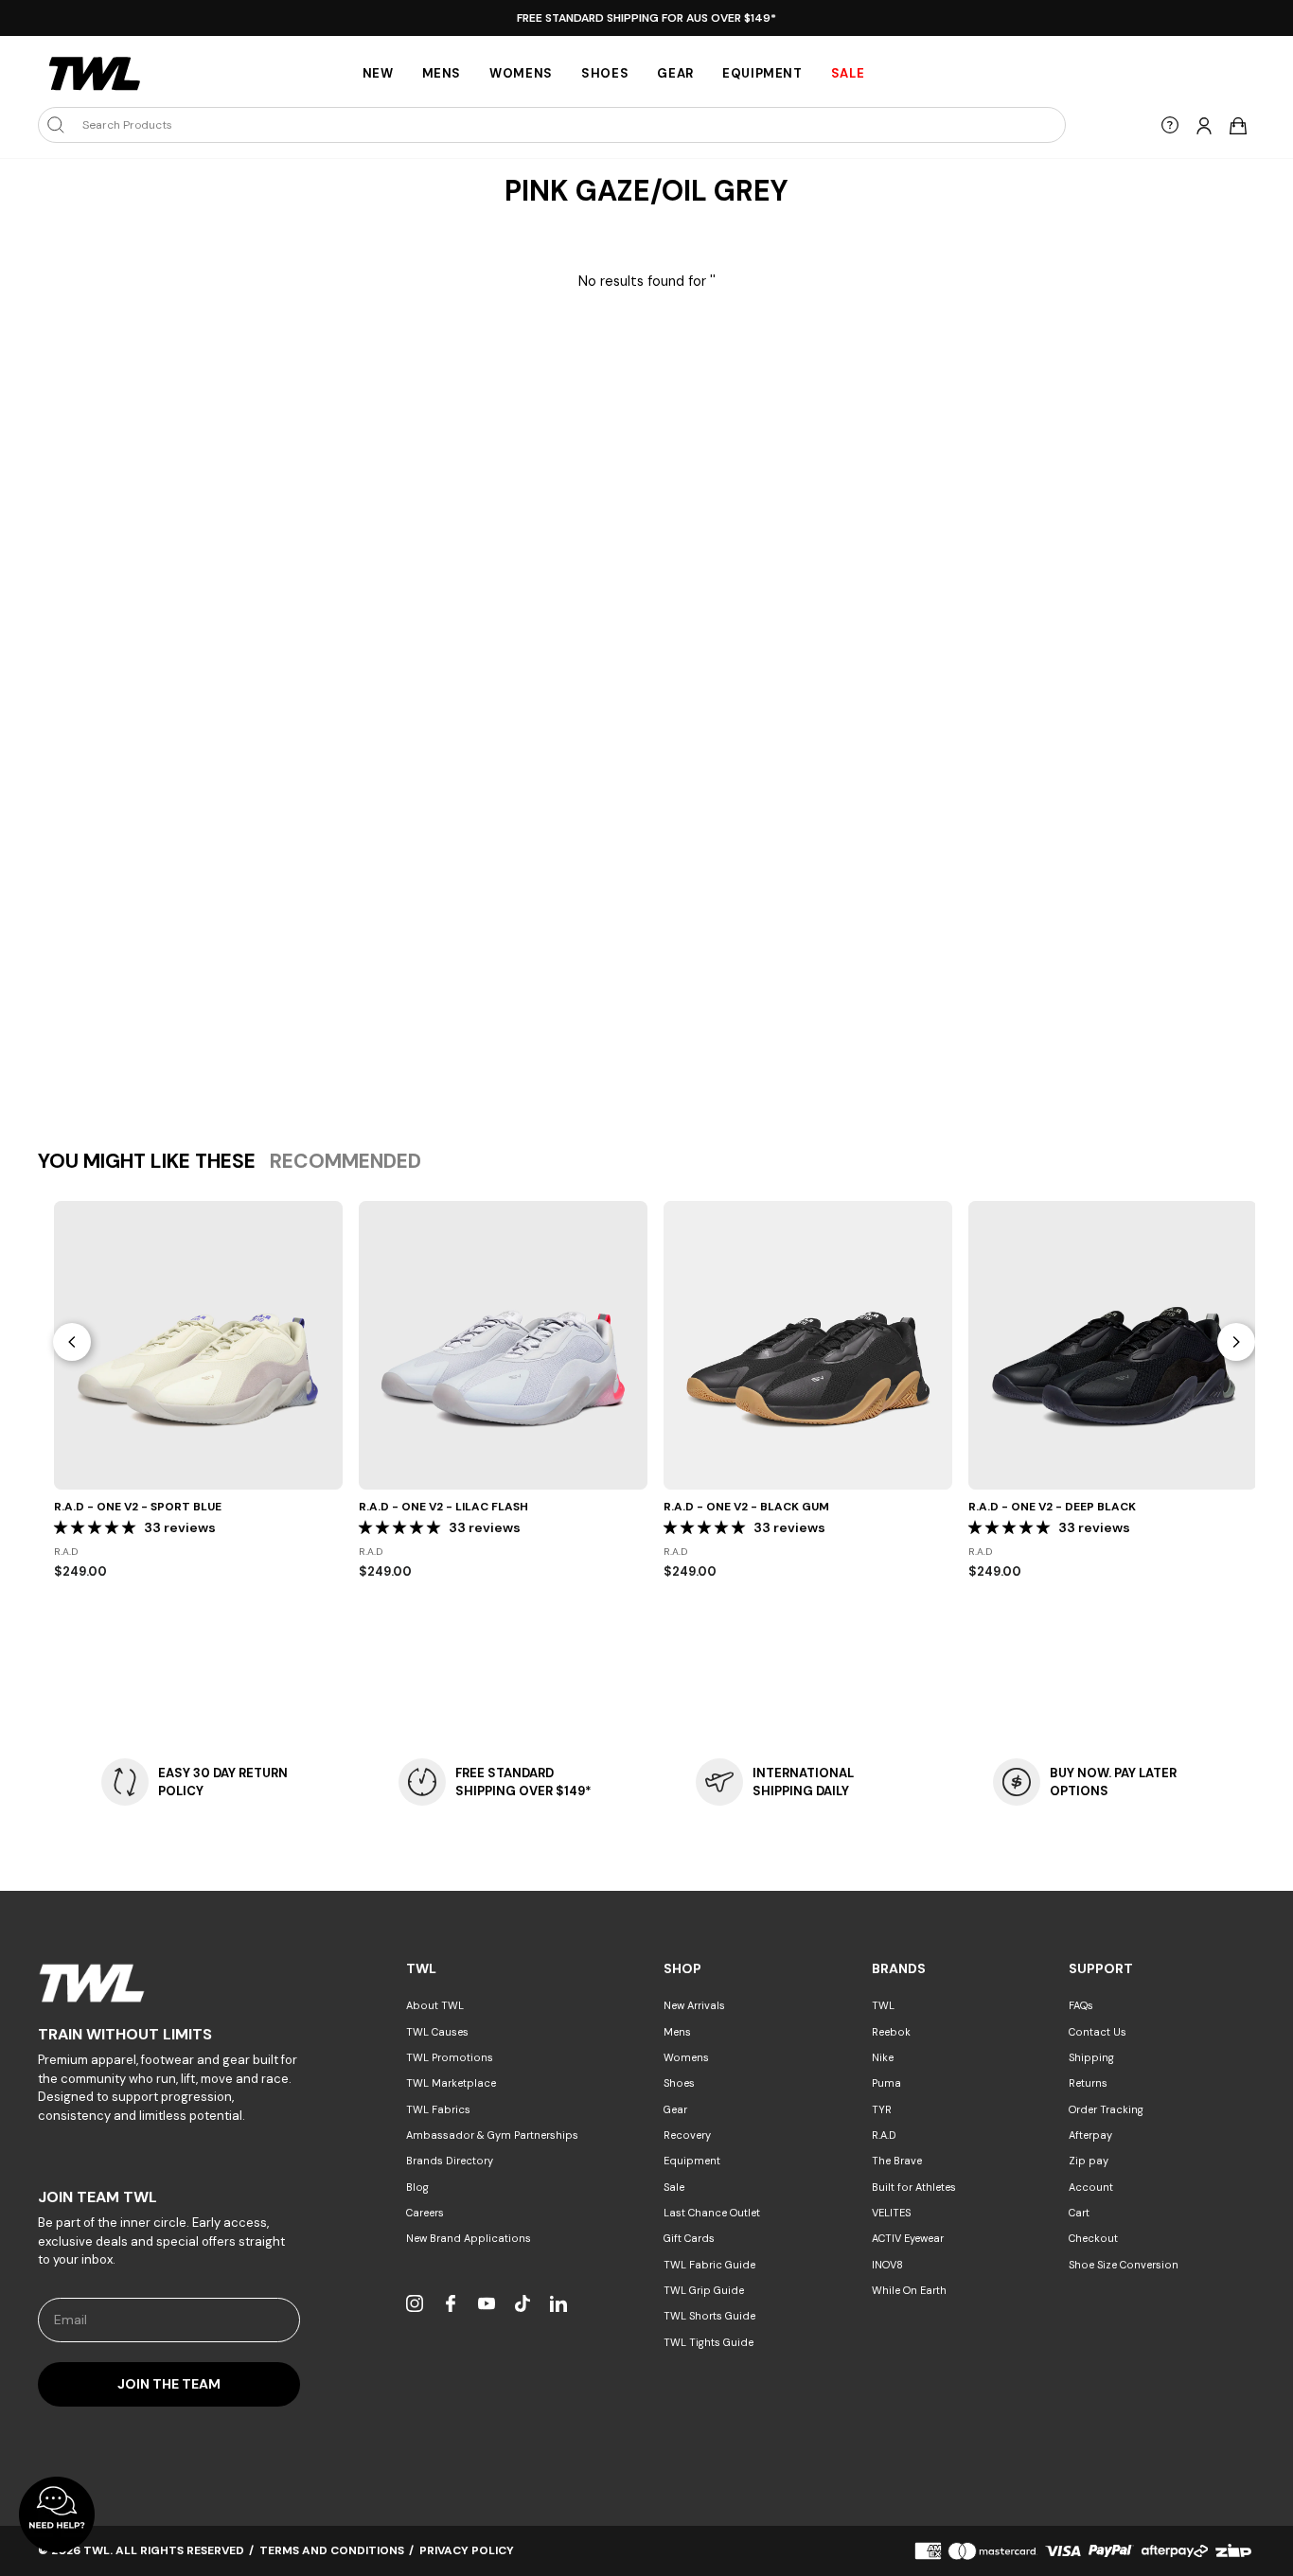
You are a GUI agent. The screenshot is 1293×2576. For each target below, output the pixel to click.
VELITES (891, 2213)
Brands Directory (450, 2161)
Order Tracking (1106, 2109)
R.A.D (884, 2135)
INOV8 (887, 2265)
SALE (848, 73)
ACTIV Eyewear (908, 2238)
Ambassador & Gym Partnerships (492, 2135)
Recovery (687, 2135)
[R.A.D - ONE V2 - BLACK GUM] (808, 1345)
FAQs (1081, 2005)
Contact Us (1098, 2032)
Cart (1079, 2213)
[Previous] (72, 1342)
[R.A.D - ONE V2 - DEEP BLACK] (1113, 1345)
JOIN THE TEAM (169, 2384)
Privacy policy (467, 2550)
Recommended (345, 1161)
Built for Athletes (914, 2187)
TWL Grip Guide (704, 2290)
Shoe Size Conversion (1124, 2265)
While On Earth (909, 2290)
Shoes (605, 73)
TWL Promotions (450, 2057)
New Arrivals (694, 2005)
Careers (425, 2213)
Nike (883, 2057)
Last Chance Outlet (712, 2213)
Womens (521, 73)
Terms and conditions (332, 2550)
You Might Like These (147, 1161)
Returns (1088, 2083)
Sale (674, 2187)
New (378, 73)
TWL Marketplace (451, 2083)
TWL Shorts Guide (709, 2316)
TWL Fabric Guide (709, 2265)
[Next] (1236, 1342)
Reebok (891, 2032)
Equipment (762, 73)
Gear (675, 73)
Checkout (1093, 2238)
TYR (882, 2109)
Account (1091, 2187)
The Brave (897, 2161)
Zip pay (1089, 2161)
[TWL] (169, 1983)
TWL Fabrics (438, 2109)
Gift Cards (689, 2238)
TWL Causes (437, 2032)
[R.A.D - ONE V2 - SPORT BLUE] (198, 1345)
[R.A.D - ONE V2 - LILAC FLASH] (503, 1345)
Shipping (1091, 2057)
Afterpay (1090, 2135)
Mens (442, 73)
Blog (417, 2187)
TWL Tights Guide (708, 2342)
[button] (97, 1527)
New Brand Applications (469, 2238)
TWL (883, 2005)
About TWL (435, 2005)
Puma (886, 2083)
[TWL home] (95, 74)
